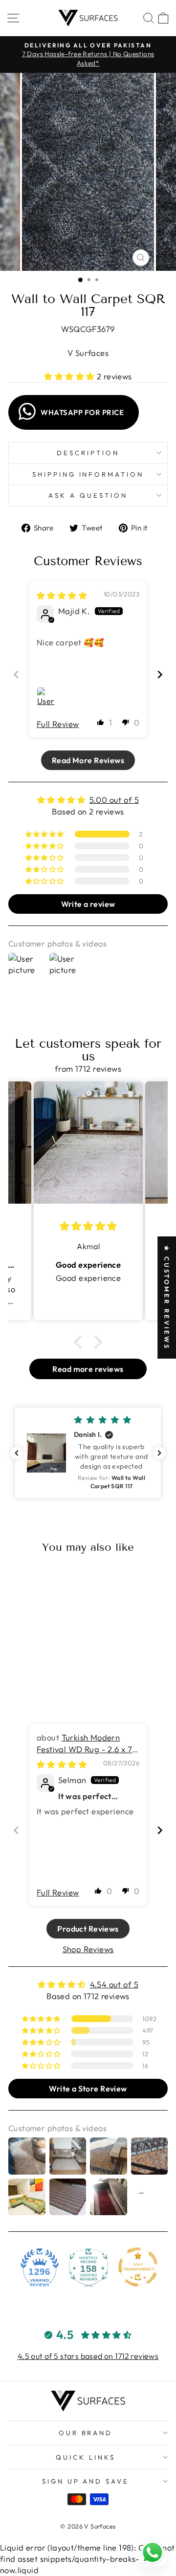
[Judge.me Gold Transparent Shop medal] (138, 2267)
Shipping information (88, 474)
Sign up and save (86, 2481)
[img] (62, 595)
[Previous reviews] (17, 1453)
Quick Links (86, 2457)
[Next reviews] (159, 1453)
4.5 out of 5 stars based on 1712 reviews (88, 2356)
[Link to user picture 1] (48, 699)
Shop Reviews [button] (88, 1949)
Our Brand (86, 2433)
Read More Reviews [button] (88, 760)
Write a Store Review (88, 2089)
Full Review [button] (58, 724)
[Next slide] (160, 674)
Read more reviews (88, 1369)
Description (88, 453)
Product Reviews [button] (88, 1929)
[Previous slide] (16, 674)
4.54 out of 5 (114, 1984)
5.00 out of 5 (114, 800)
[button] (70, 376)
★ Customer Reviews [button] (167, 1297)
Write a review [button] (88, 904)
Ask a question (88, 495)
